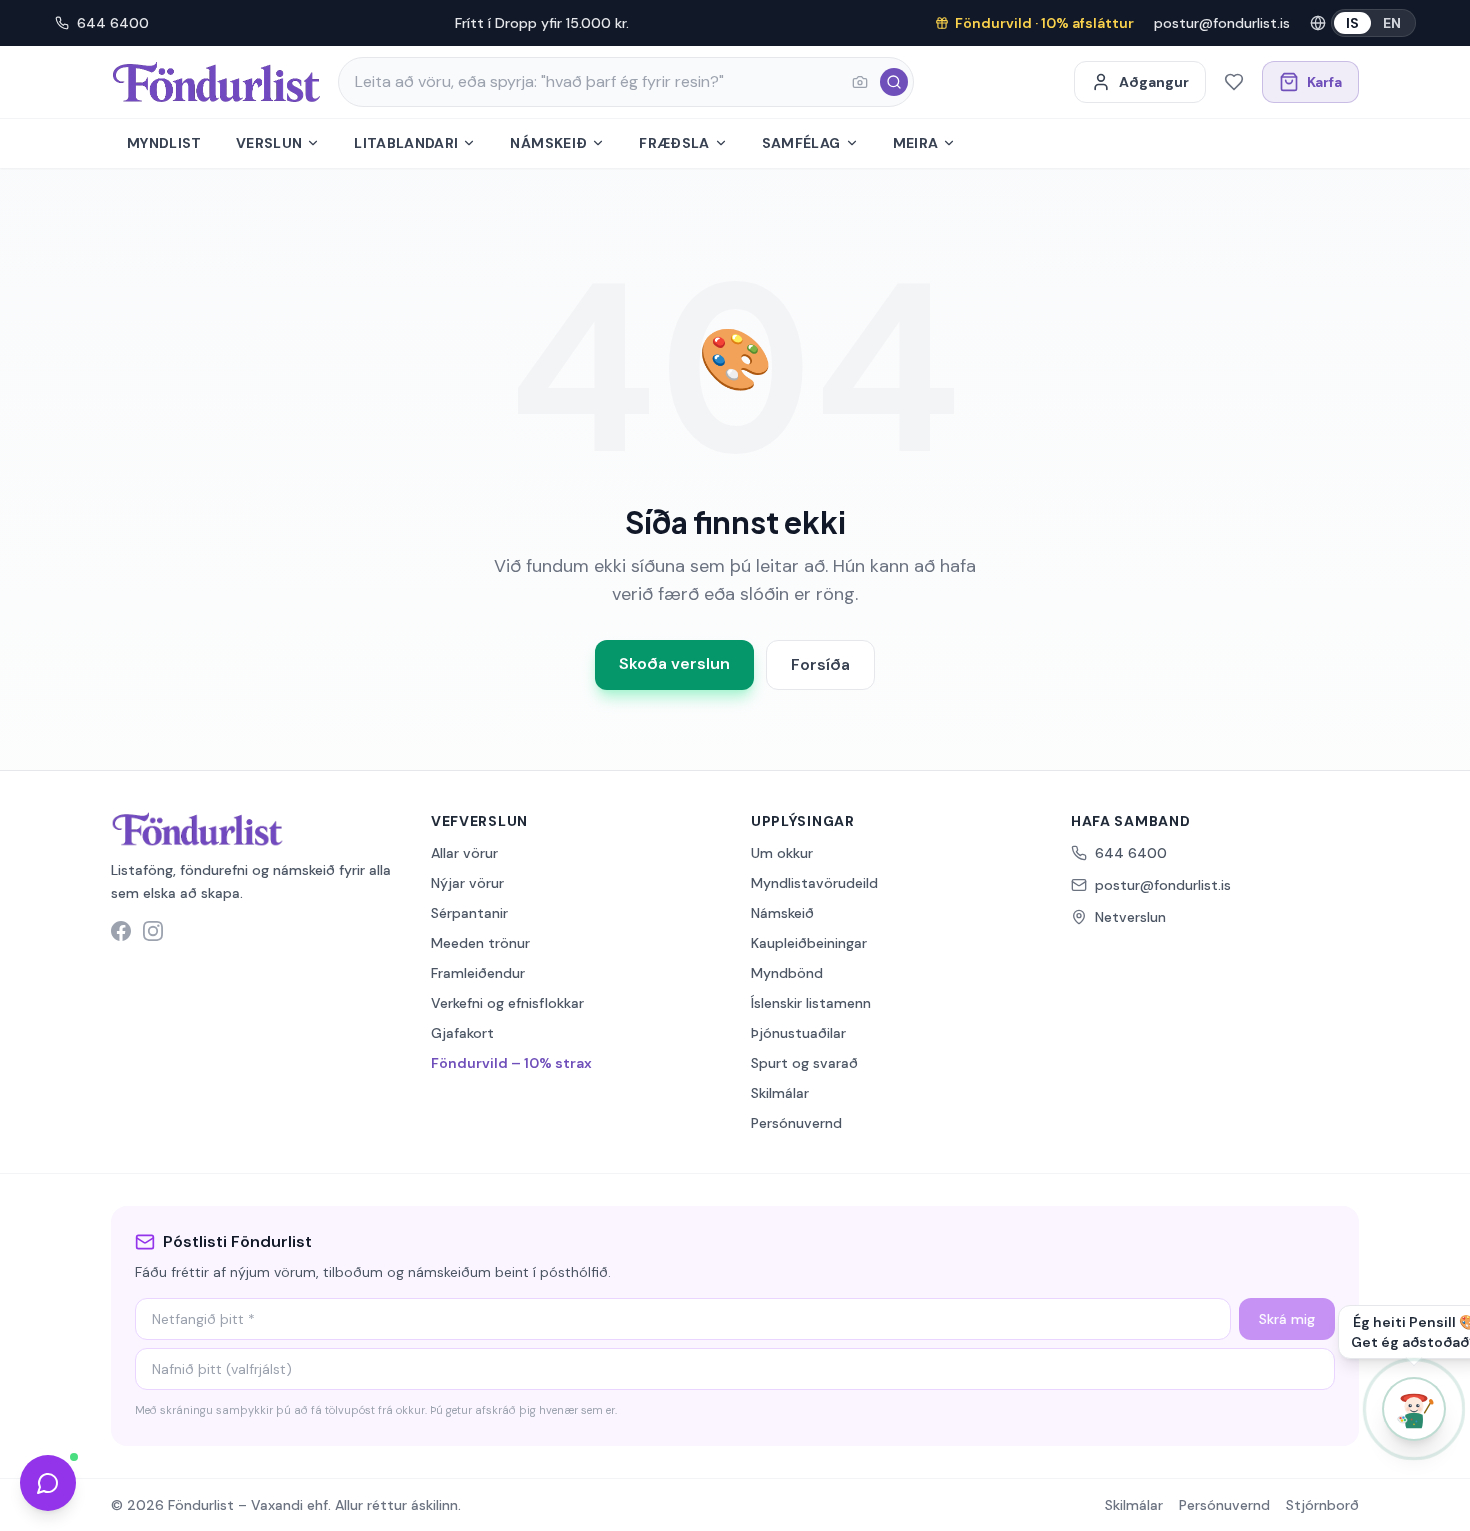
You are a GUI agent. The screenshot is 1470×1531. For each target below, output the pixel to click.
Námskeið (548, 143)
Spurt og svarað (804, 1063)
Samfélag (801, 143)
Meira (916, 143)
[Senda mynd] (860, 82)
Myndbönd (787, 973)
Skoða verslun (674, 663)
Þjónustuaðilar (798, 1033)
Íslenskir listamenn (811, 1003)
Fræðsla (674, 143)
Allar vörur (464, 853)
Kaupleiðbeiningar (809, 943)
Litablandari (406, 143)
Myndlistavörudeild (814, 883)
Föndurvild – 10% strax (511, 1063)
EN (1392, 23)
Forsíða (820, 664)
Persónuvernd (796, 1123)
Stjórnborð (1322, 1505)
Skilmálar (780, 1093)
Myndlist (164, 143)
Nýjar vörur (467, 883)
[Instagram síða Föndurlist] (153, 931)
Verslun (269, 143)
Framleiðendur (478, 973)
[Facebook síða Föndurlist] (121, 931)
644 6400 (113, 23)
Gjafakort (462, 1033)
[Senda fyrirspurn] (48, 1483)
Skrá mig (1287, 1319)
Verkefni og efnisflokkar (507, 1003)
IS (1352, 23)
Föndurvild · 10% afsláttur (1044, 23)
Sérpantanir (469, 913)
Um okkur (782, 853)
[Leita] (894, 82)
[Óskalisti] (1234, 82)
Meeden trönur (480, 943)
